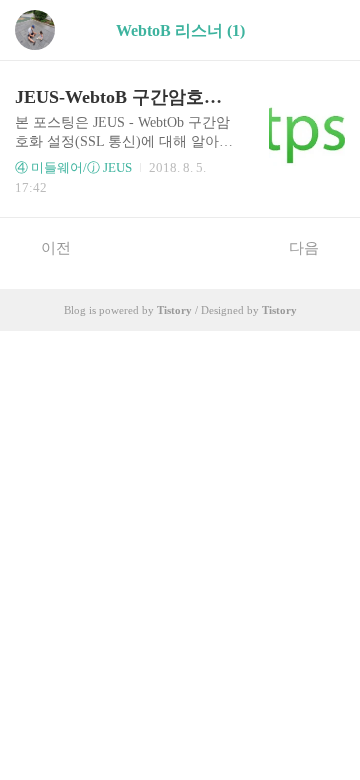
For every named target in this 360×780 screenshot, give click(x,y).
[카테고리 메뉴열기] (325, 30)
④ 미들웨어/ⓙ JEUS (73, 167)
